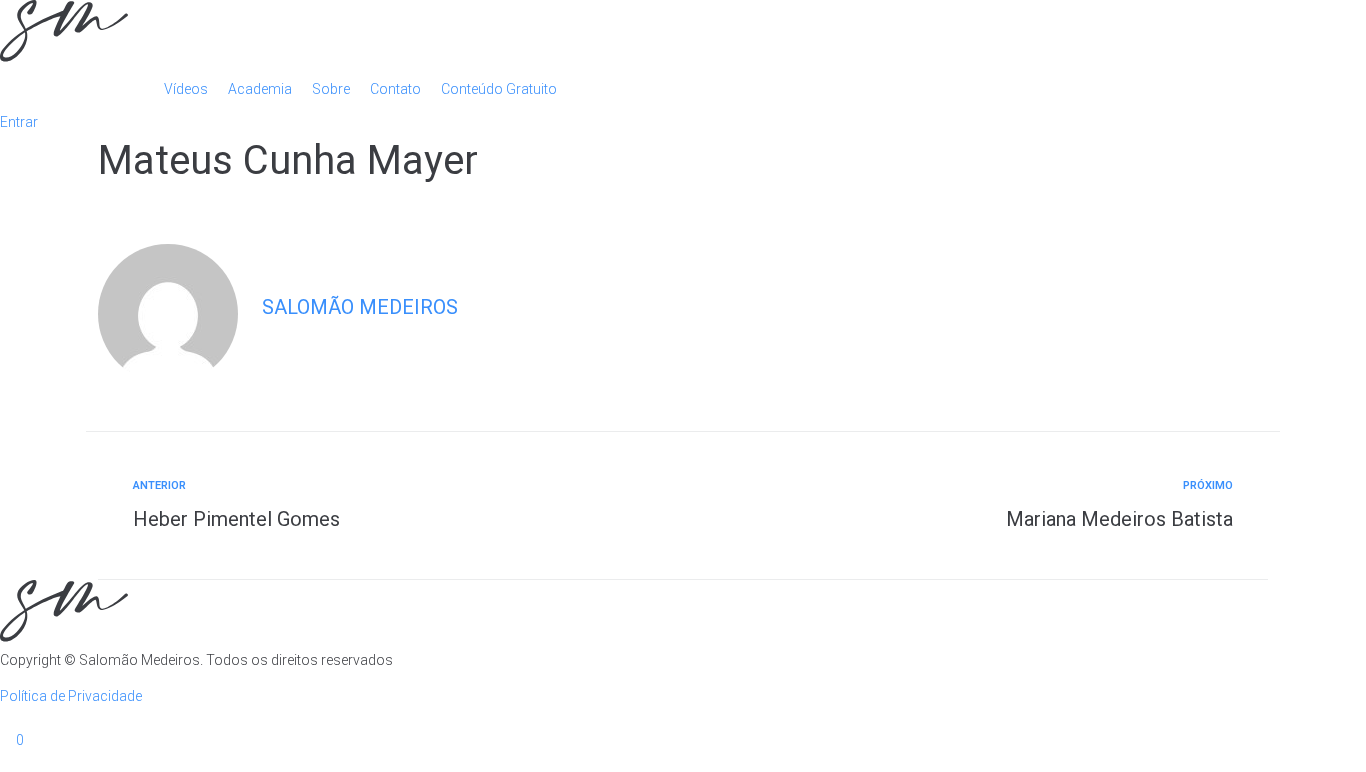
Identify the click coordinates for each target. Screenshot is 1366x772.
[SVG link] (683, 34)
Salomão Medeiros (360, 307)
